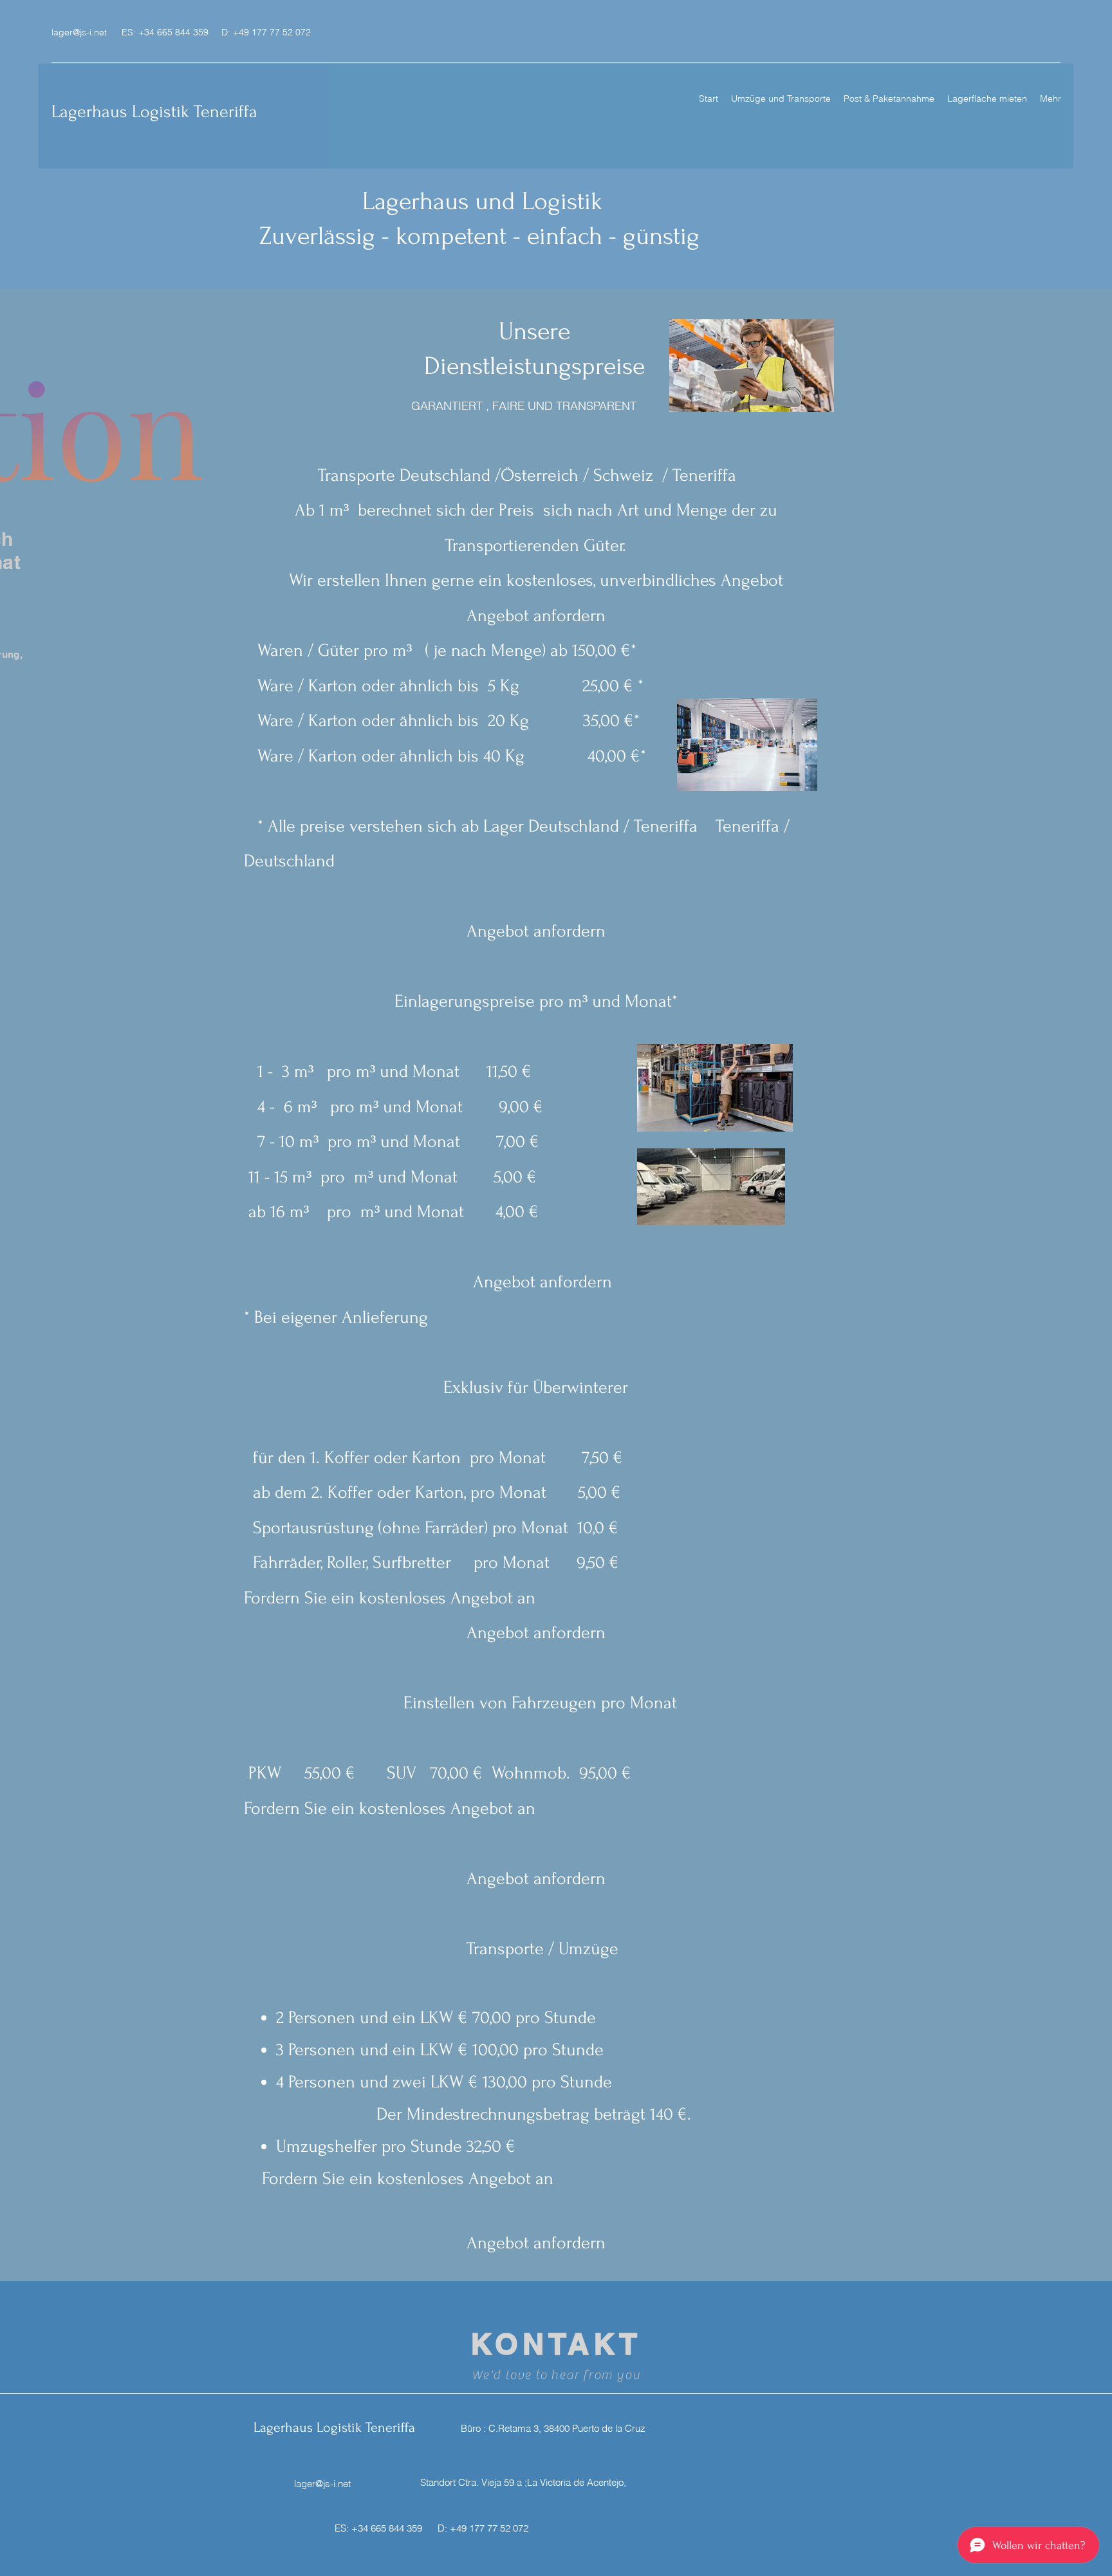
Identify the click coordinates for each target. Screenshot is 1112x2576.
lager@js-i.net (79, 32)
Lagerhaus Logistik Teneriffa (154, 112)
